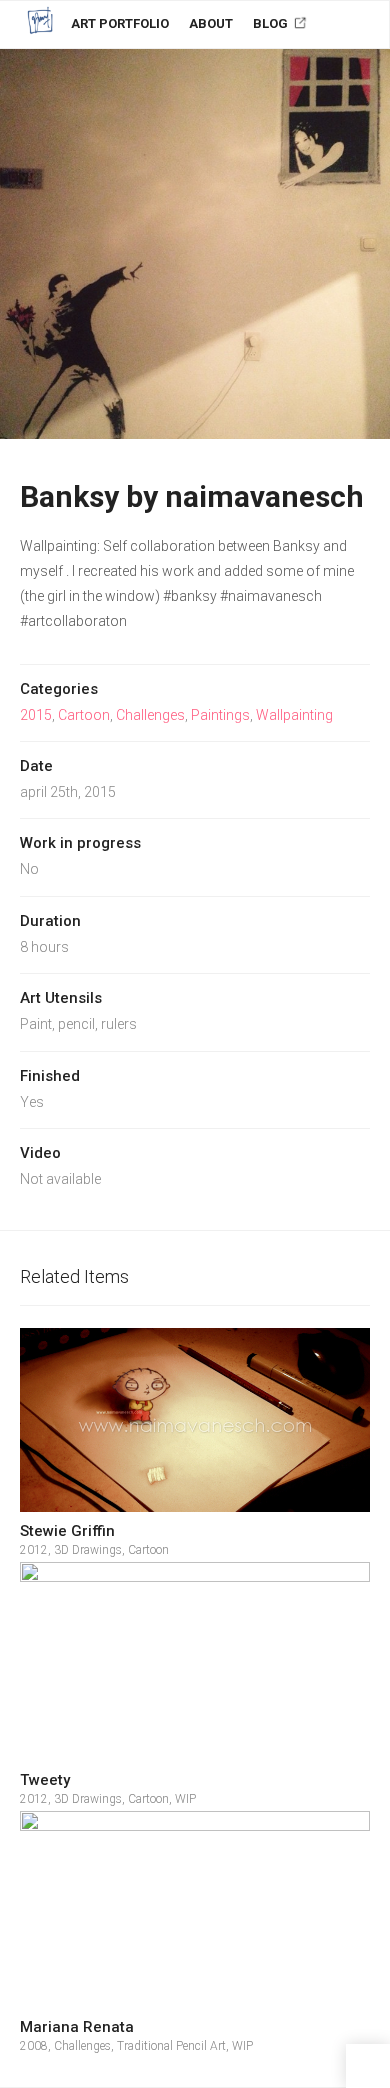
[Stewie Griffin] (195, 1420)
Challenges (150, 715)
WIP (185, 1799)
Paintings (220, 715)
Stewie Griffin (67, 1531)
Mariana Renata (77, 2027)
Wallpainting (294, 715)
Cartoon (84, 715)
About (211, 23)
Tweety (45, 1780)
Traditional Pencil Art (171, 2046)
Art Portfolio (120, 23)
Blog (272, 23)
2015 (36, 715)
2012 (34, 1550)
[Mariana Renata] (195, 1909)
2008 (34, 2046)
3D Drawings (88, 1550)
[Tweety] (195, 1662)
